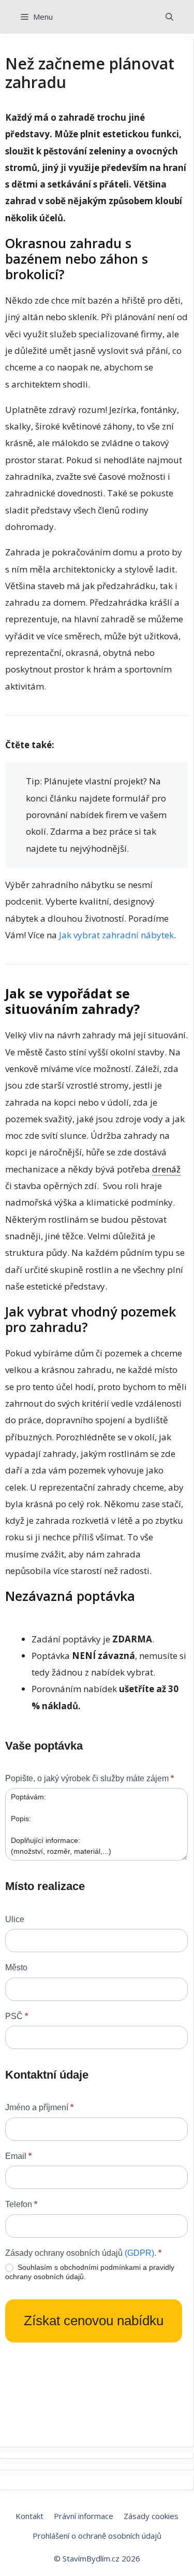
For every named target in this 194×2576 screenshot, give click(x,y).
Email (18, 2156)
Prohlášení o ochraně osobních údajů (97, 2536)
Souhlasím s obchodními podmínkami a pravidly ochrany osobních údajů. (90, 2272)
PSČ (17, 2016)
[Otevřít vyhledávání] (169, 17)
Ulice (15, 1919)
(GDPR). (140, 2253)
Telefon (21, 2204)
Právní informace (84, 2516)
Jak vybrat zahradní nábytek (116, 935)
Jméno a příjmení (39, 2107)
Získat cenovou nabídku (94, 2321)
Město (16, 1967)
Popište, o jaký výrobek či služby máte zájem (89, 1778)
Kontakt (29, 2516)
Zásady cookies (151, 2516)
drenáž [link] (166, 1169)
